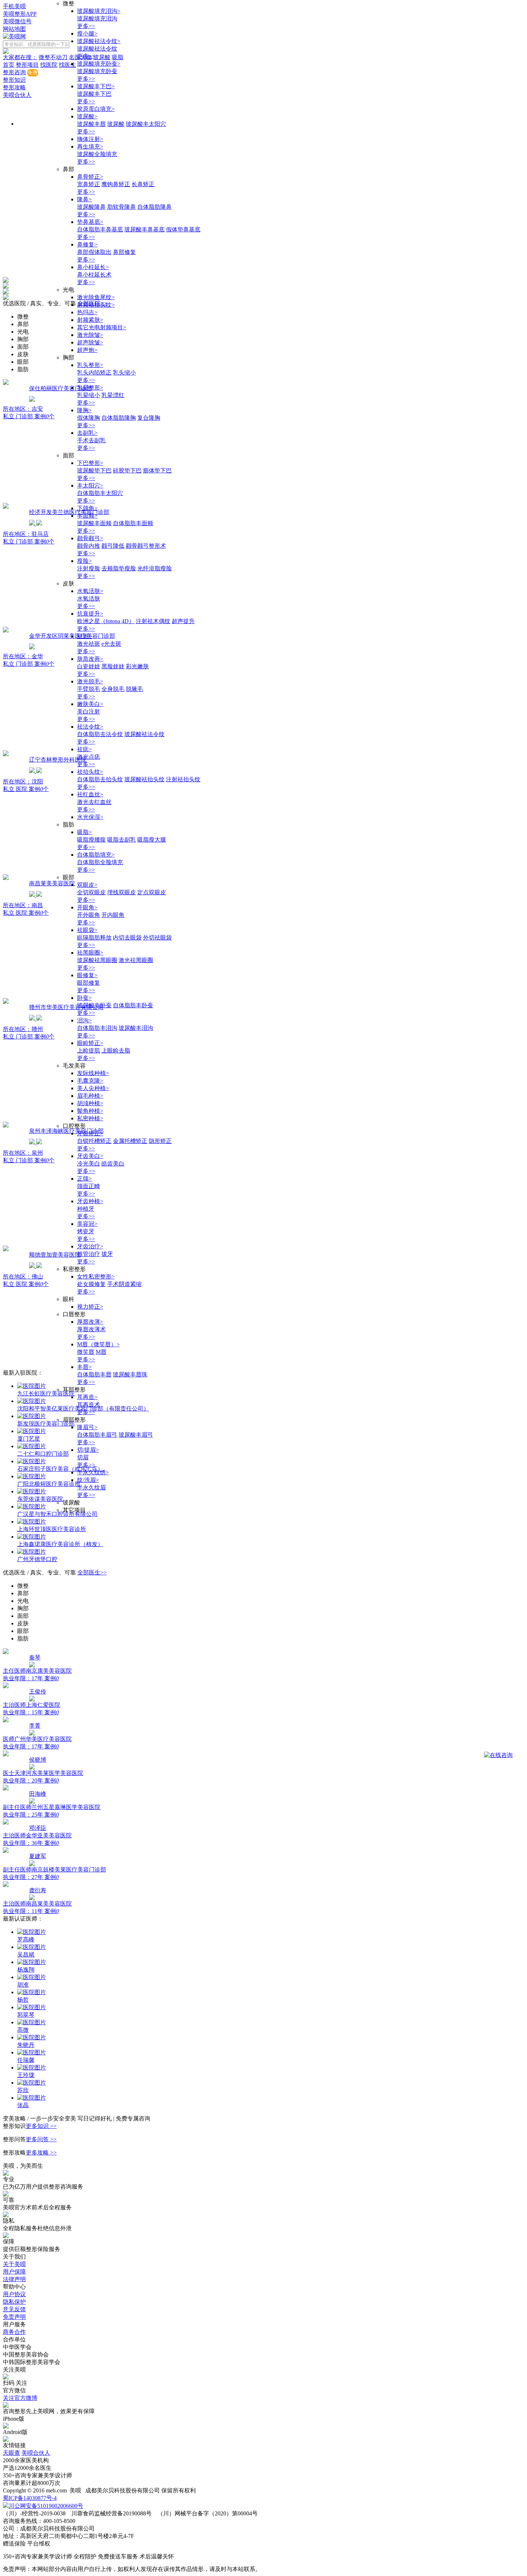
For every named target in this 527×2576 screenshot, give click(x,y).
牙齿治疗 (90, 1246)
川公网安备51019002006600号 (46, 2506)
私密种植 (90, 1118)
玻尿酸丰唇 (91, 124)
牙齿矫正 (90, 1133)
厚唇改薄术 (91, 1329)
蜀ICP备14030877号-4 (30, 2498)
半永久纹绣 (93, 1472)
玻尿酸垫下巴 (94, 470)
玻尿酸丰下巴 (96, 86)
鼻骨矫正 (90, 177)
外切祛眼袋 (157, 938)
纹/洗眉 (88, 1480)
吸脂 (84, 832)
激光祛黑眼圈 (136, 960)
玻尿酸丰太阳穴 (146, 124)
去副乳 (87, 433)
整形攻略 (14, 87)
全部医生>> (92, 1572)
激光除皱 (90, 335)
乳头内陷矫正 (94, 373)
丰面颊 (87, 516)
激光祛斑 (89, 644)
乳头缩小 (124, 373)
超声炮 (87, 350)
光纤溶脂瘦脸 (155, 568)
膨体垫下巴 (157, 470)
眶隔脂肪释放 (94, 938)
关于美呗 (14, 2264)
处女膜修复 (91, 1284)
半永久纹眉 (91, 1487)
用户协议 (14, 2294)
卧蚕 (84, 998)
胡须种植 (90, 1103)
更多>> (86, 26)
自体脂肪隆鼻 (155, 207)
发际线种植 (93, 1073)
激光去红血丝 (94, 802)
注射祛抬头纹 (183, 779)
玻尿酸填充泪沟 (99, 11)
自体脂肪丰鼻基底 (100, 229)
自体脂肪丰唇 (94, 1374)
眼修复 (87, 975)
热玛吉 (87, 312)
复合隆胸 (149, 418)
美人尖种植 (93, 1088)
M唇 (101, 1352)
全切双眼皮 (91, 892)
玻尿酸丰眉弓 (136, 1435)
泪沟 (84, 1020)
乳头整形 (90, 365)
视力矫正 (90, 1307)
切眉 (83, 1457)
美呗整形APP (20, 14)
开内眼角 (113, 915)
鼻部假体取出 (94, 252)
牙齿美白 (90, 1156)
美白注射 (89, 712)
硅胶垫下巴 (127, 470)
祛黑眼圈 (90, 953)
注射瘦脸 (89, 568)
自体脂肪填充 (96, 855)
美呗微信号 (17, 21)
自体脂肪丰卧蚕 (133, 1005)
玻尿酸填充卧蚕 (99, 64)
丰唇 (84, 1367)
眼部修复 (89, 983)
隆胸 (84, 410)
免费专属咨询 (133, 2118)
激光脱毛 (90, 681)
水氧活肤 (90, 591)
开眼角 (87, 907)
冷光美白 (89, 1164)
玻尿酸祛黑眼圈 (97, 960)
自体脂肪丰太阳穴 (100, 493)
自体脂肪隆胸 (119, 418)
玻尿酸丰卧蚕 (94, 1005)
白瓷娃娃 (89, 666)
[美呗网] (14, 36)
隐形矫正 (160, 1141)
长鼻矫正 (143, 184)
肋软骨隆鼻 (122, 207)
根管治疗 (89, 1254)
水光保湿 (90, 817)
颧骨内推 (89, 546)
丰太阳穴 (90, 486)
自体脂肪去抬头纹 (100, 779)
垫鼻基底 (90, 222)
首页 (9, 65)
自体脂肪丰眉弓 (97, 1435)
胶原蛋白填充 (96, 109)
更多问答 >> (41, 2139)
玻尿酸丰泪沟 (136, 1028)
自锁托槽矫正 (94, 1141)
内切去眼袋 (127, 938)
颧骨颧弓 (90, 538)
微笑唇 (86, 1352)
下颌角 (87, 508)
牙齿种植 (90, 1201)
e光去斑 (111, 644)
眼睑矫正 (90, 1043)
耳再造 (87, 1397)
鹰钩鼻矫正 (116, 184)
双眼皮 (87, 885)
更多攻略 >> (41, 2153)
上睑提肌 (89, 1051)
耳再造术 (89, 1405)
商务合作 (14, 2332)
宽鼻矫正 (89, 184)
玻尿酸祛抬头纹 (144, 779)
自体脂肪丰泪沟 (97, 1028)
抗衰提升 (90, 614)
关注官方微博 (20, 2398)
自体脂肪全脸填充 (100, 862)
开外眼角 (89, 915)
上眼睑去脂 (116, 1051)
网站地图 (14, 29)
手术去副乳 (91, 440)
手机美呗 (14, 6)
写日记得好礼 (95, 2118)
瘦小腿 (87, 34)
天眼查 (11, 2453)
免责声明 (14, 2317)
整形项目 (27, 65)
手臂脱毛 (89, 689)
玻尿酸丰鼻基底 (144, 229)
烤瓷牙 (86, 1231)
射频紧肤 (90, 320)
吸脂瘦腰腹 (91, 840)
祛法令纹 (90, 727)
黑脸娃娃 (113, 666)
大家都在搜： (20, 57)
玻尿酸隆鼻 (91, 207)
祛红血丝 (90, 794)
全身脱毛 (113, 689)
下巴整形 (90, 463)
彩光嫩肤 (137, 666)
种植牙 (86, 1209)
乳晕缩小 (89, 395)
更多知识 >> (41, 2126)
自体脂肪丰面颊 (133, 523)
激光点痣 (89, 757)
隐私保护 (14, 2302)
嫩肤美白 (90, 704)
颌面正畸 (89, 1186)
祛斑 (84, 636)
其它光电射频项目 (102, 327)
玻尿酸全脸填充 (97, 154)
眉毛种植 (90, 1096)
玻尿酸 (87, 116)
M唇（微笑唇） (98, 1344)
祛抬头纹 (90, 772)
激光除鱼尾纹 (96, 297)
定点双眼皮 (152, 892)
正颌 (84, 1179)
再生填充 (90, 147)
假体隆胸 (89, 418)
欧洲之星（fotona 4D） (106, 621)
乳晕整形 (90, 388)
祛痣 (84, 749)
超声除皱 (90, 342)
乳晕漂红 (113, 395)
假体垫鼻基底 (183, 229)
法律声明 (14, 2279)
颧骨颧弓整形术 (146, 546)
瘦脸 (84, 561)
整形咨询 (14, 72)
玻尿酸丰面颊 (94, 523)
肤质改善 (90, 659)
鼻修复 (87, 244)
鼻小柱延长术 (94, 275)
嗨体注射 (90, 139)
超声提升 (183, 621)
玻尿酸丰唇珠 (130, 1374)
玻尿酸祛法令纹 (99, 41)
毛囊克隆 (90, 1081)
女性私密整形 (96, 1277)
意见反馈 (14, 2309)
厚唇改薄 (90, 1322)
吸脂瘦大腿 (152, 840)
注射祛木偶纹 (153, 621)
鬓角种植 (90, 1111)
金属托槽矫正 (130, 1141)
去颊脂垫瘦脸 (119, 568)
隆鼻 (84, 199)
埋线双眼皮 (122, 892)
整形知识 (14, 80)
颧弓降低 (113, 546)
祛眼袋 (87, 930)
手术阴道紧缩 (124, 1284)
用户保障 (14, 2272)
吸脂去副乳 (122, 840)
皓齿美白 (113, 1164)
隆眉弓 (87, 1427)
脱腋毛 (134, 689)
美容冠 (87, 1224)
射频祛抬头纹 (96, 305)
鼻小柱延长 (93, 267)
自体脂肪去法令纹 (100, 734)
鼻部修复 (124, 252)
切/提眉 (88, 1450)
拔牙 (107, 1254)
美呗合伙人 (17, 95)
